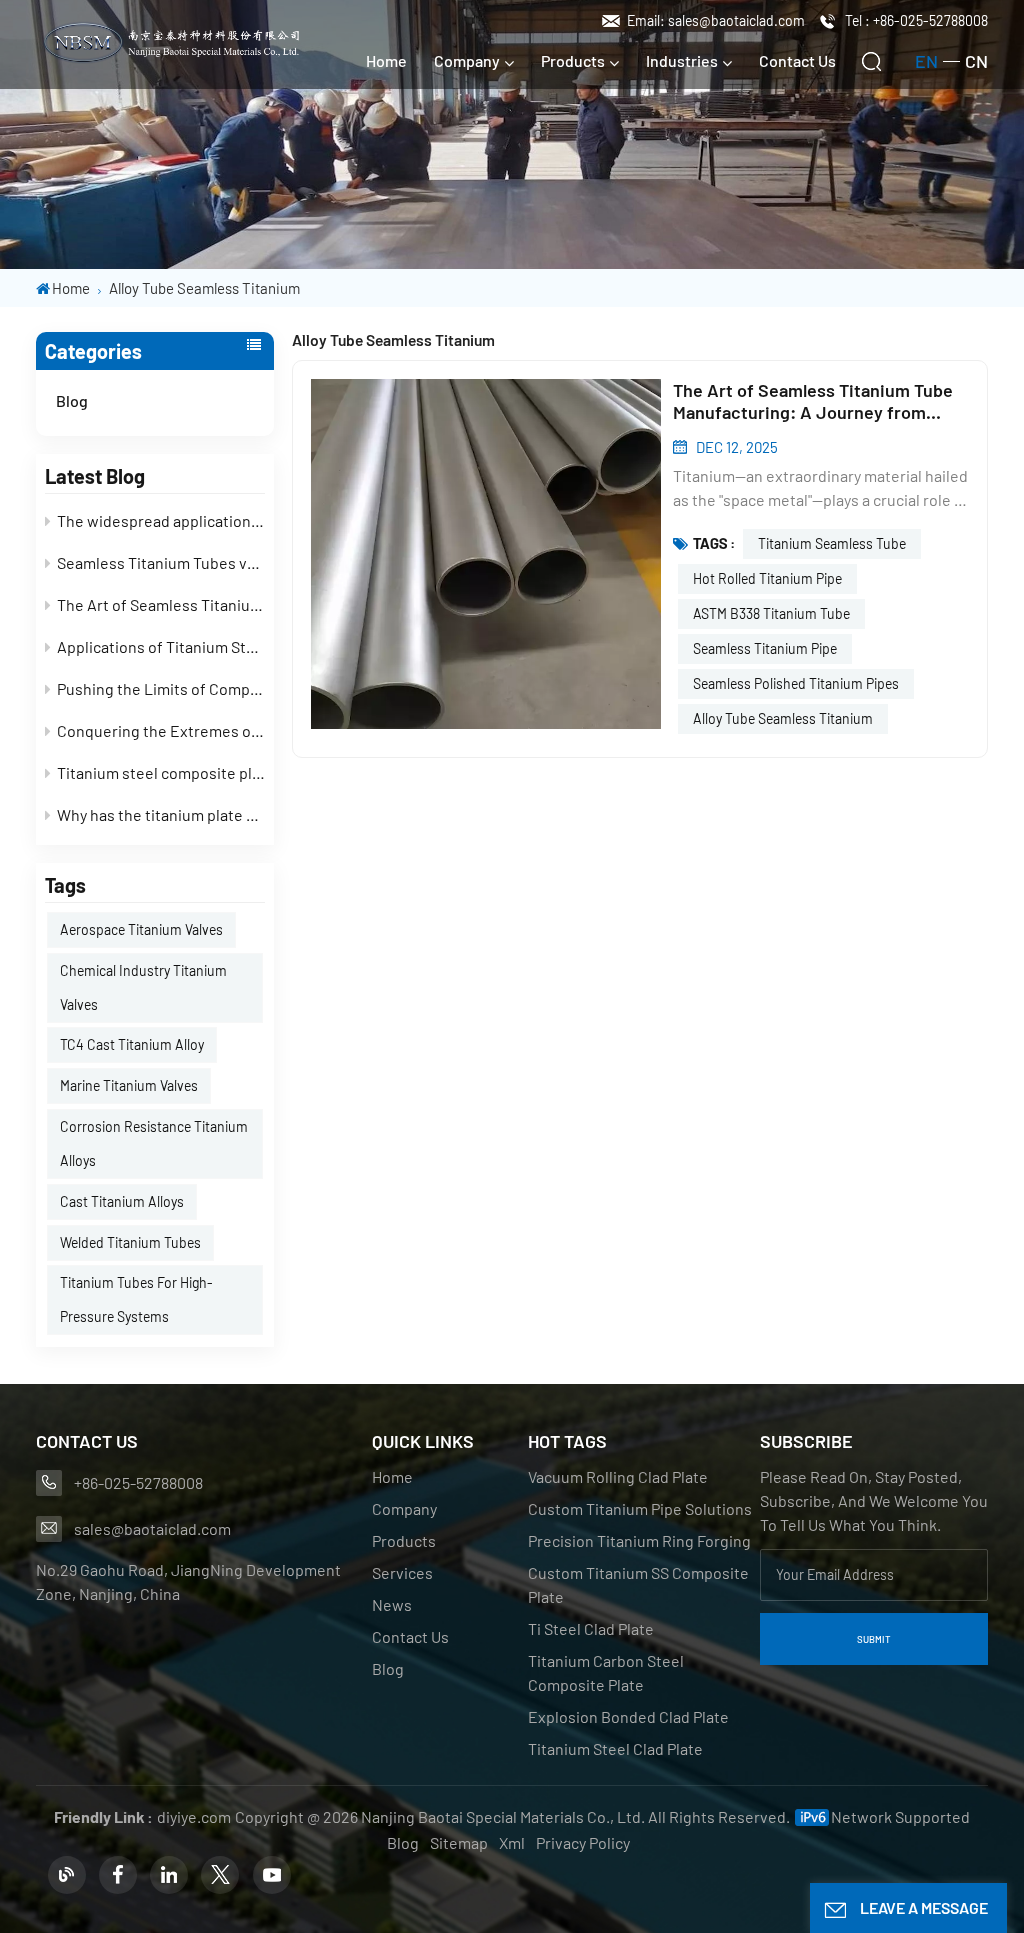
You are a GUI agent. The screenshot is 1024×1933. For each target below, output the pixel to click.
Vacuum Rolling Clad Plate (618, 1476)
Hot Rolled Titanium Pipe (767, 578)
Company (467, 60)
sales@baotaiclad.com (152, 1528)
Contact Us (797, 60)
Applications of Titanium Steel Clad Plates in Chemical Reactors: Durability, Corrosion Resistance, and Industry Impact (161, 646)
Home (386, 60)
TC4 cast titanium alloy (132, 1044)
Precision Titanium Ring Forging (639, 1540)
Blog (72, 400)
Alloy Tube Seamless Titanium (783, 718)
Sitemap (459, 1842)
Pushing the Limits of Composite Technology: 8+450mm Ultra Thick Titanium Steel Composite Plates (161, 688)
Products (573, 60)
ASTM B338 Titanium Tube (771, 613)
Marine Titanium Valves (129, 1085)
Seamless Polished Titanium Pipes (796, 683)
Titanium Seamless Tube (832, 543)
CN (976, 61)
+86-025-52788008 (138, 1482)
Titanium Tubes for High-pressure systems (136, 1299)
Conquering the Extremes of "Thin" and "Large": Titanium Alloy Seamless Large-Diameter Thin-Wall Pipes (161, 730)
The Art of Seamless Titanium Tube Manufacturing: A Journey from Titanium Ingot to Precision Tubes (161, 604)
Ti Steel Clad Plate (591, 1628)
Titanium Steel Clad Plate (615, 1748)
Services (402, 1572)
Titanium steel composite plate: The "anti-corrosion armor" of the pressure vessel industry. (161, 772)
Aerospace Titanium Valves (141, 929)
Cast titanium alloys (122, 1201)
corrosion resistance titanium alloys (154, 1143)
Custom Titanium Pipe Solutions (640, 1508)
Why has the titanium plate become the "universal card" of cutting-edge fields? (161, 814)
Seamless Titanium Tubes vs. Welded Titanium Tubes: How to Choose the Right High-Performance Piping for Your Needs (161, 562)
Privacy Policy (583, 1842)
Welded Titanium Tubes (130, 1242)
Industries (682, 60)
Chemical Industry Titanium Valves (143, 987)
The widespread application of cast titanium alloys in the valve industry (161, 520)
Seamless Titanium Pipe (765, 648)
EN (926, 61)
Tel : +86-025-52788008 (916, 20)
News (392, 1604)
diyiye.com (194, 1816)
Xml (512, 1842)
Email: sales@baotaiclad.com (716, 20)
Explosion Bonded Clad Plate (628, 1716)
